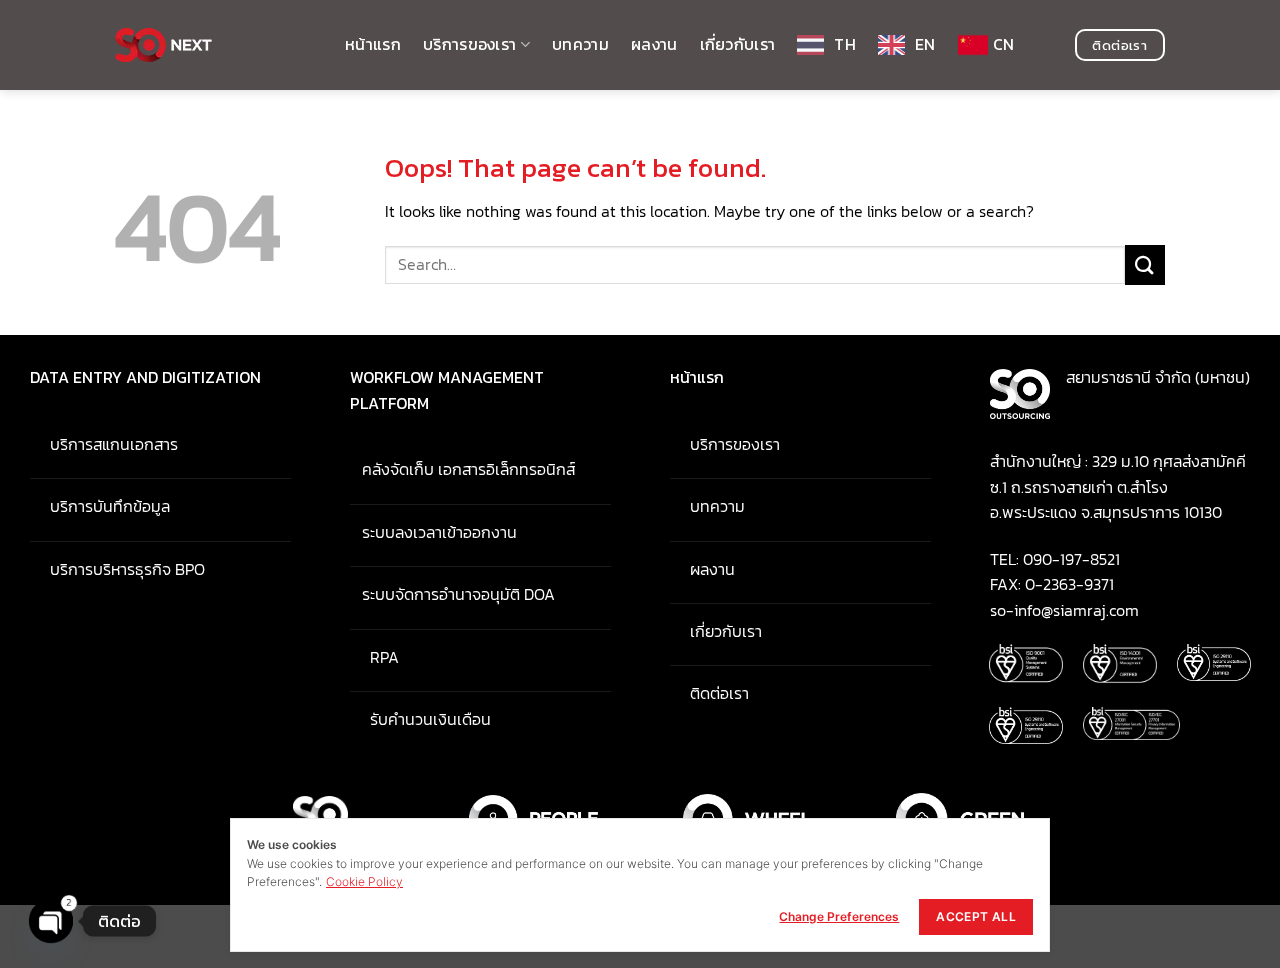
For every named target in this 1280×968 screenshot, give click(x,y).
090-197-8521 (1071, 559)
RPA (374, 657)
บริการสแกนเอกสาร (104, 444)
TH (845, 44)
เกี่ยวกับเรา (738, 44)
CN (1004, 44)
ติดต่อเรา (709, 693)
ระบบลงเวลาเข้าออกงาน (433, 532)
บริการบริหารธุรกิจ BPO (117, 569)
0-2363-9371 (1069, 584)
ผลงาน (654, 44)
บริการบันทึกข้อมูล (100, 506)
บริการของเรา (470, 44)
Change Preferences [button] (839, 916)
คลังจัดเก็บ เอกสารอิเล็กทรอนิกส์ (464, 469)
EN (925, 44)
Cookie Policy (364, 881)
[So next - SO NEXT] (215, 45)
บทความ (580, 44)
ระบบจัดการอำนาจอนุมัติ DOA (452, 594)
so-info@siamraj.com (1064, 610)
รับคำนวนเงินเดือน (420, 719)
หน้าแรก (373, 44)
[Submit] (1145, 264)
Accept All (976, 916)
